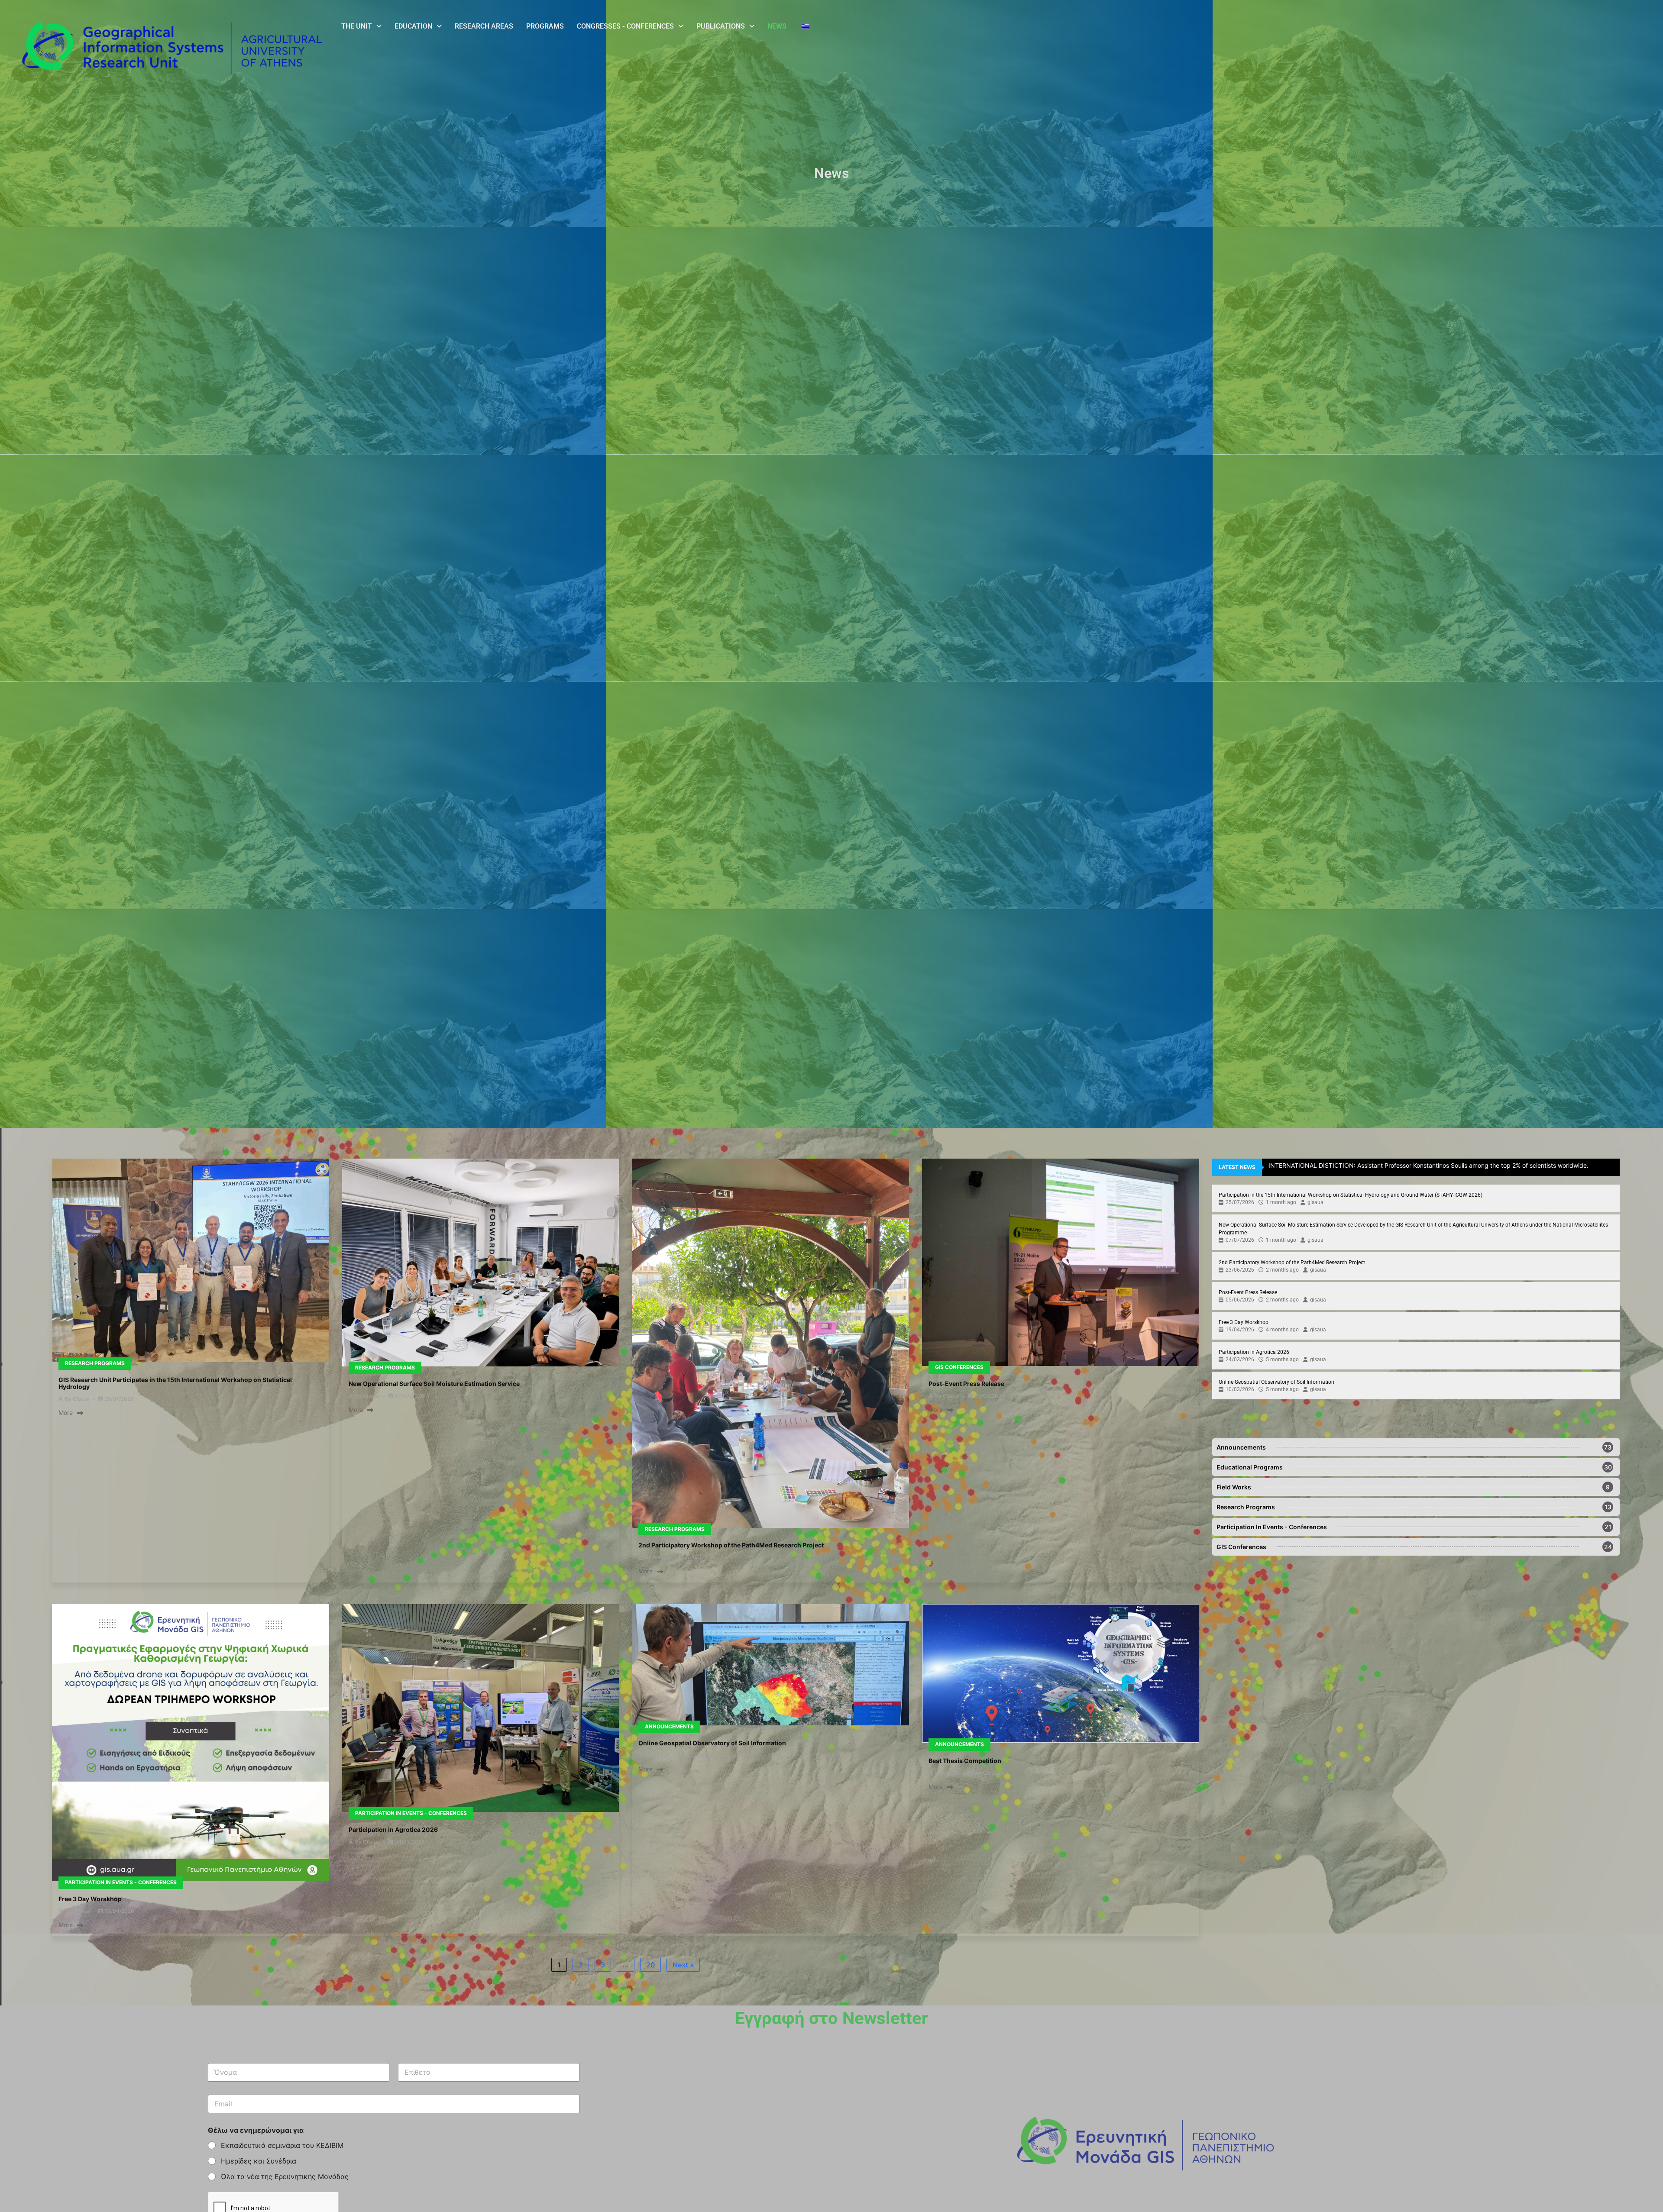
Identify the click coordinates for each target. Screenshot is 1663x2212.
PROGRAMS (545, 26)
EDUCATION (413, 26)
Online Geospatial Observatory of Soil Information (712, 1743)
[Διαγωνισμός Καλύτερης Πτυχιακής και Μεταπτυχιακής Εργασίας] (1061, 1674)
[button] (361, 26)
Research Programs (95, 1363)
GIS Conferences (959, 1367)
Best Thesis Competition (965, 1761)
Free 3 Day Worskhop (90, 1899)
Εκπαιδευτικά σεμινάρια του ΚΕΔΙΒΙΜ (282, 2145)
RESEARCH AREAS (484, 26)
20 (650, 1965)
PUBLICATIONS (721, 26)
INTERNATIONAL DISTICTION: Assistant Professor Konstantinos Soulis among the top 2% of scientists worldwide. (1428, 1165)
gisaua (81, 1399)
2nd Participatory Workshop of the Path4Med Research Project (731, 1545)
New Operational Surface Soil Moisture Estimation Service (434, 1384)
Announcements (669, 1726)
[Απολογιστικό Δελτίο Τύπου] (1061, 1263)
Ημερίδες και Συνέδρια (259, 2161)
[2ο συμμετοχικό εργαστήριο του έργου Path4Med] (770, 1344)
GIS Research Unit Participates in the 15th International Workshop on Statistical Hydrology (175, 1383)
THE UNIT (357, 26)
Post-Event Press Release (966, 1384)
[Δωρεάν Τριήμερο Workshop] (191, 1744)
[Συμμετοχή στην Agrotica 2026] (481, 1709)
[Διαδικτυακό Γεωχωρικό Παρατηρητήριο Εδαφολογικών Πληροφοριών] (770, 1666)
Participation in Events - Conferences (121, 1882)
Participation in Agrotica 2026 (393, 1829)
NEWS (777, 26)
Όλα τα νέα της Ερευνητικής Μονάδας (285, 2176)
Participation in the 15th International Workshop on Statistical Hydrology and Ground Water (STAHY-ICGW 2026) (1351, 1195)
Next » (683, 1965)
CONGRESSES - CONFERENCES (625, 26)
